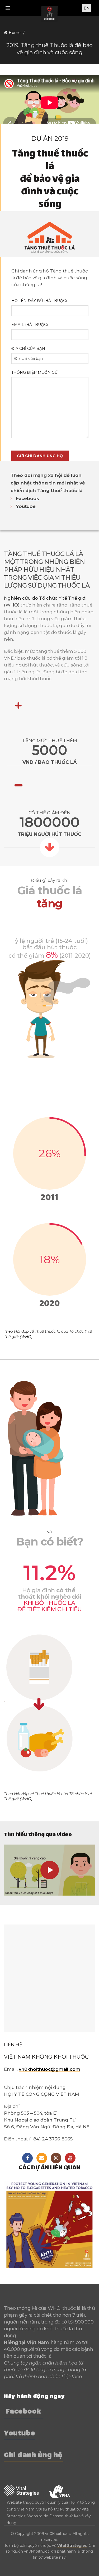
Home (15, 33)
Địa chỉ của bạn (28, 348)
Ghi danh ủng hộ (33, 2456)
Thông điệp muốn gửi (35, 372)
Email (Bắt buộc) (30, 325)
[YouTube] (70, 2158)
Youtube (26, 506)
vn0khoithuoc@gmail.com (49, 2069)
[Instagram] (56, 2158)
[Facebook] (27, 2158)
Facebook (27, 498)
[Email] (42, 2158)
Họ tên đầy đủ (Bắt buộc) (39, 301)
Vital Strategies (72, 2545)
